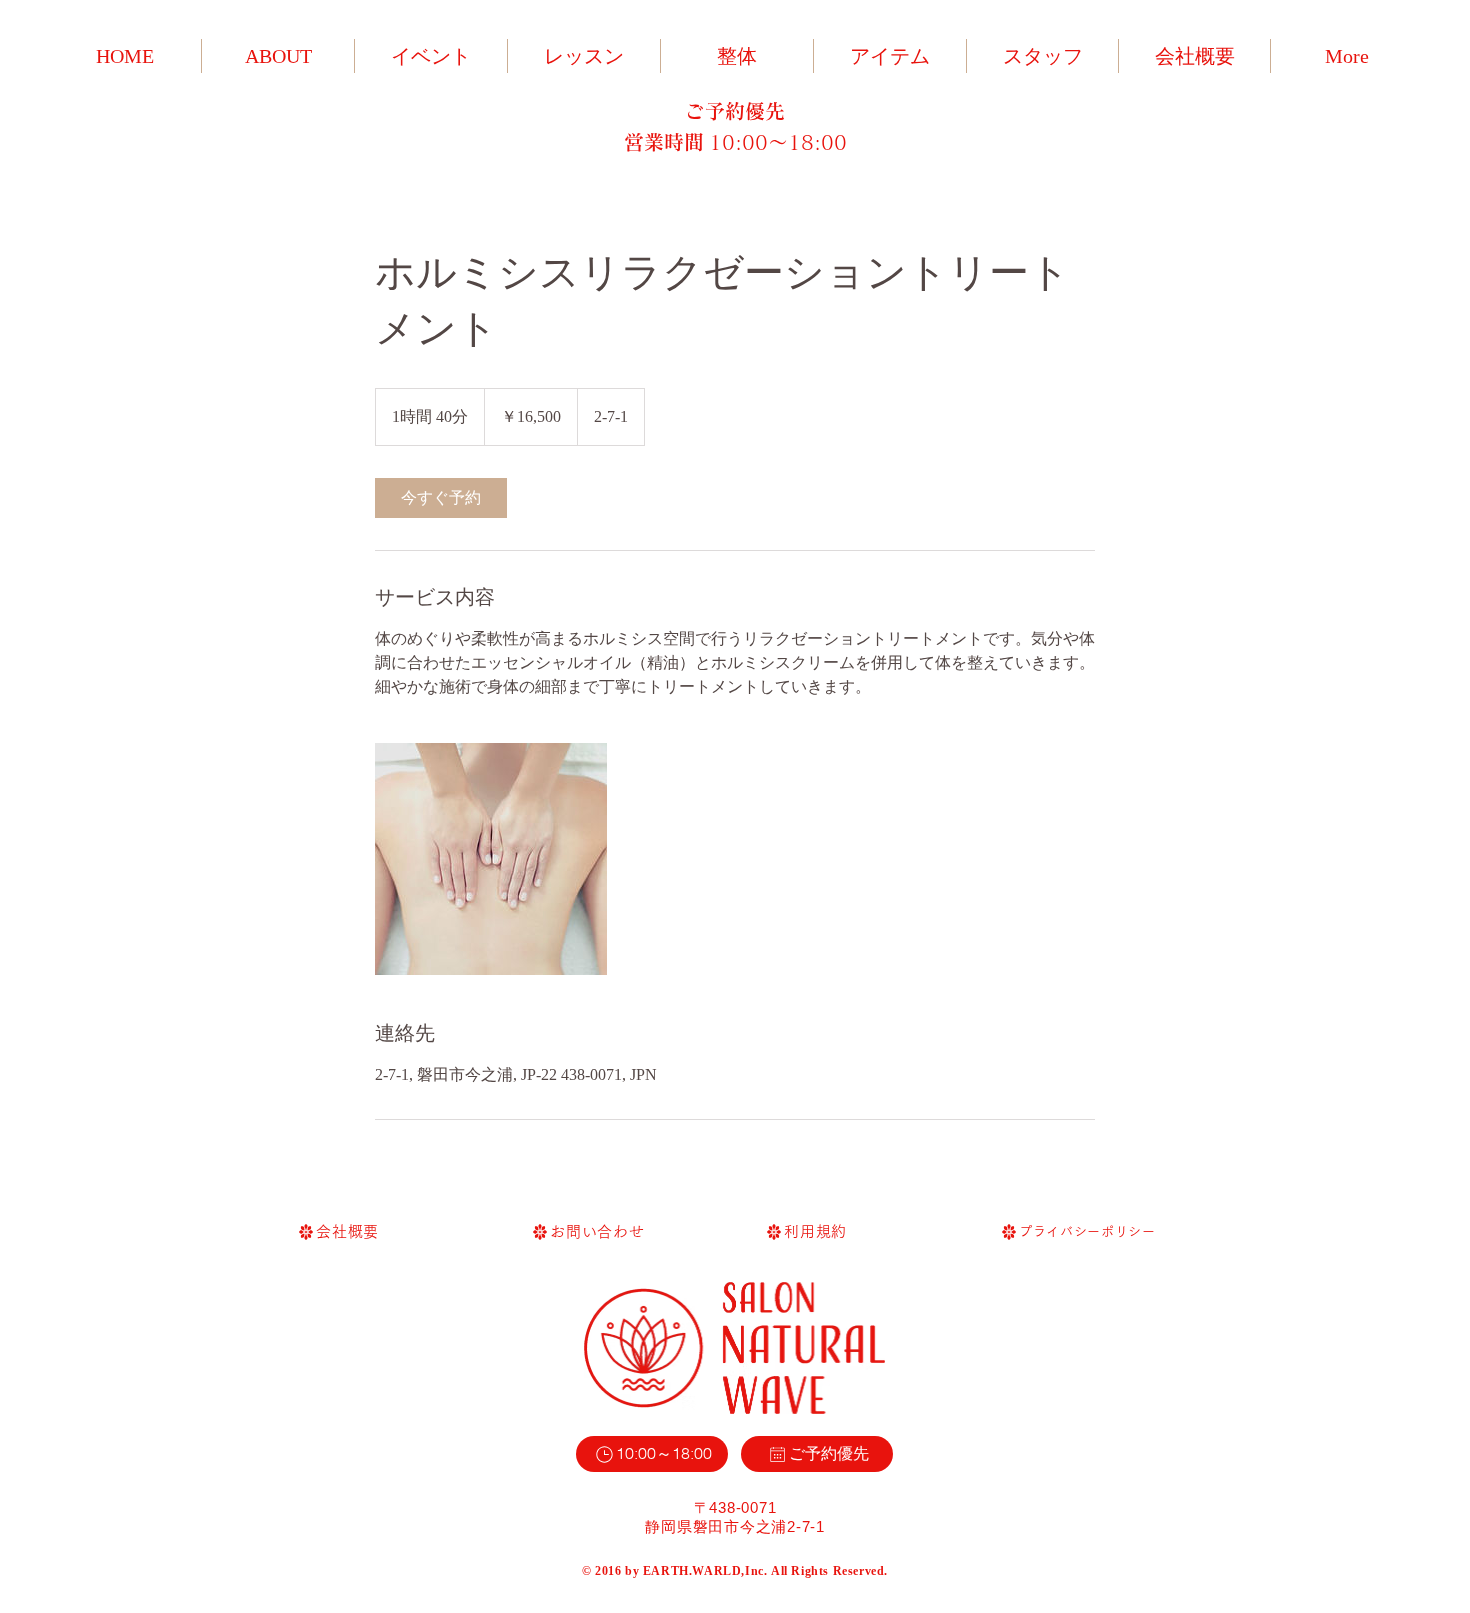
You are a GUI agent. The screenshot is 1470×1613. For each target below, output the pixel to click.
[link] (441, 498)
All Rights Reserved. (829, 1571)
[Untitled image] (491, 859)
